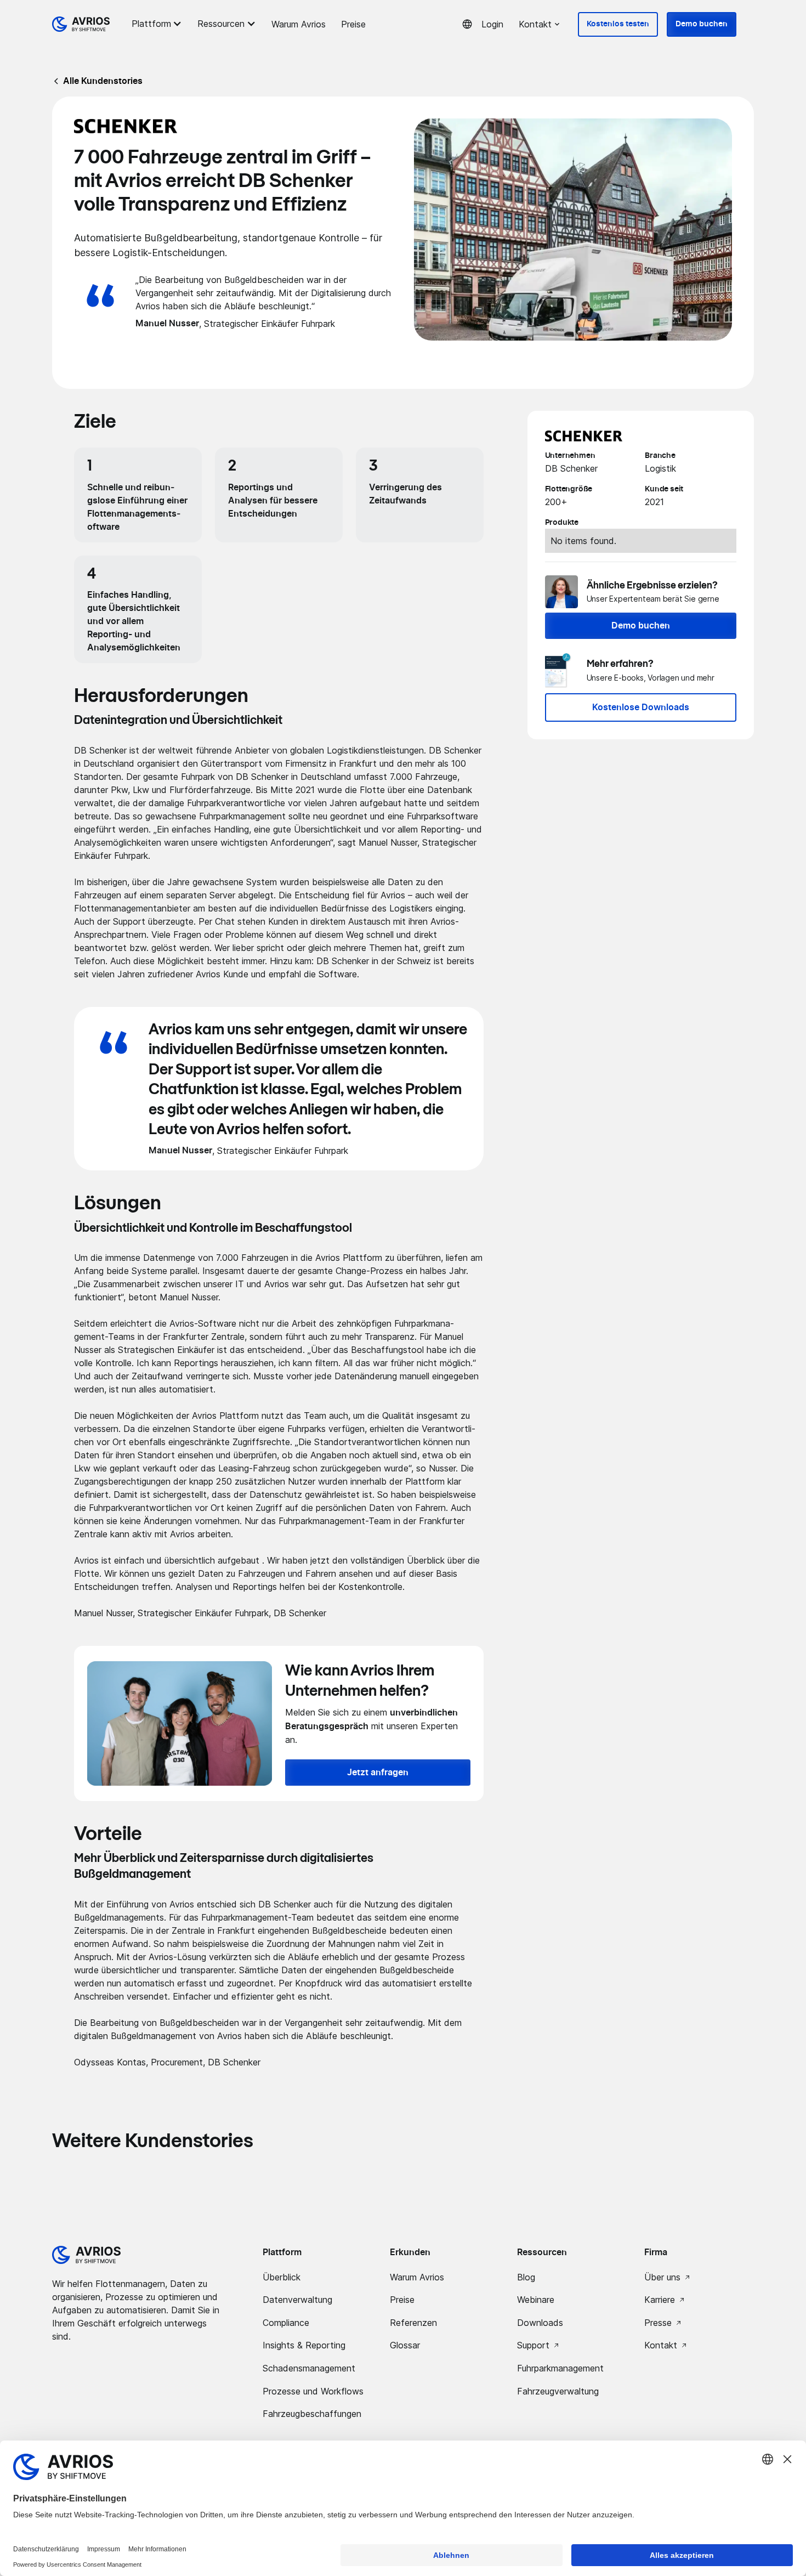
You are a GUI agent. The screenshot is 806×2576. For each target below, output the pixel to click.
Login (492, 24)
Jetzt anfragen (378, 1773)
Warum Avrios (299, 24)
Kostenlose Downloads (641, 707)
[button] (158, 24)
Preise (353, 24)
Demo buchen (702, 24)
